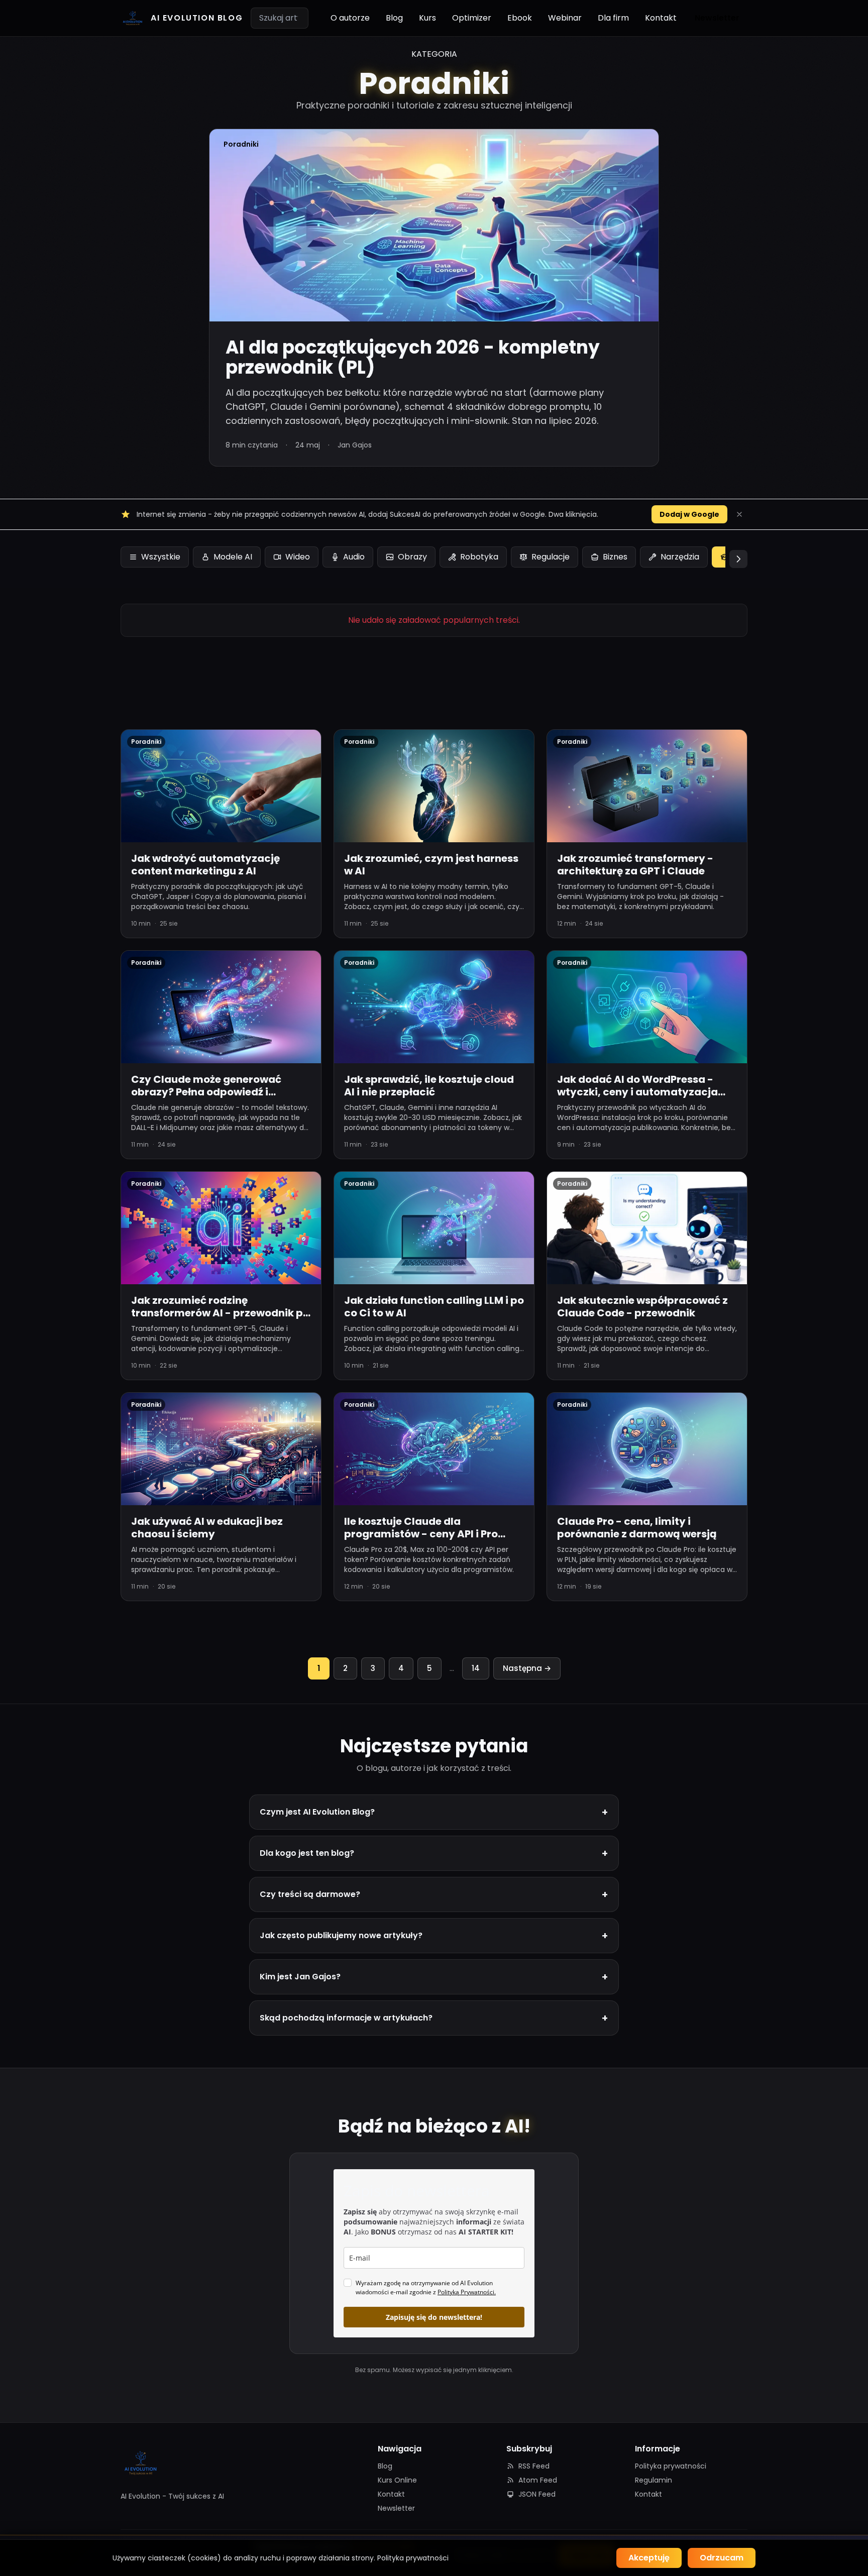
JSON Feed (537, 2494)
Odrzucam (722, 2558)
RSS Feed (534, 2466)
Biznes (615, 557)
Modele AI (233, 557)
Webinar (565, 18)
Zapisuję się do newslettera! (434, 2317)
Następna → (527, 1668)
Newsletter (717, 18)
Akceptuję (649, 2558)
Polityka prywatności (671, 2466)
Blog (394, 18)
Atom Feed (538, 2480)
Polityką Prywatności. (467, 2292)
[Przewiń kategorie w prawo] (738, 559)
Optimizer (472, 18)
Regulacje (551, 557)
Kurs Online (397, 2480)
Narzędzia (680, 557)
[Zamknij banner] (739, 514)
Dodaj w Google (689, 514)
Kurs (427, 18)
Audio (354, 557)
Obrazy (412, 557)
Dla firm (613, 18)
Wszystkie (161, 557)
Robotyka (479, 557)
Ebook (520, 18)
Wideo (298, 557)
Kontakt (661, 18)
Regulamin (654, 2480)
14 (476, 1668)
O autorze (350, 18)
